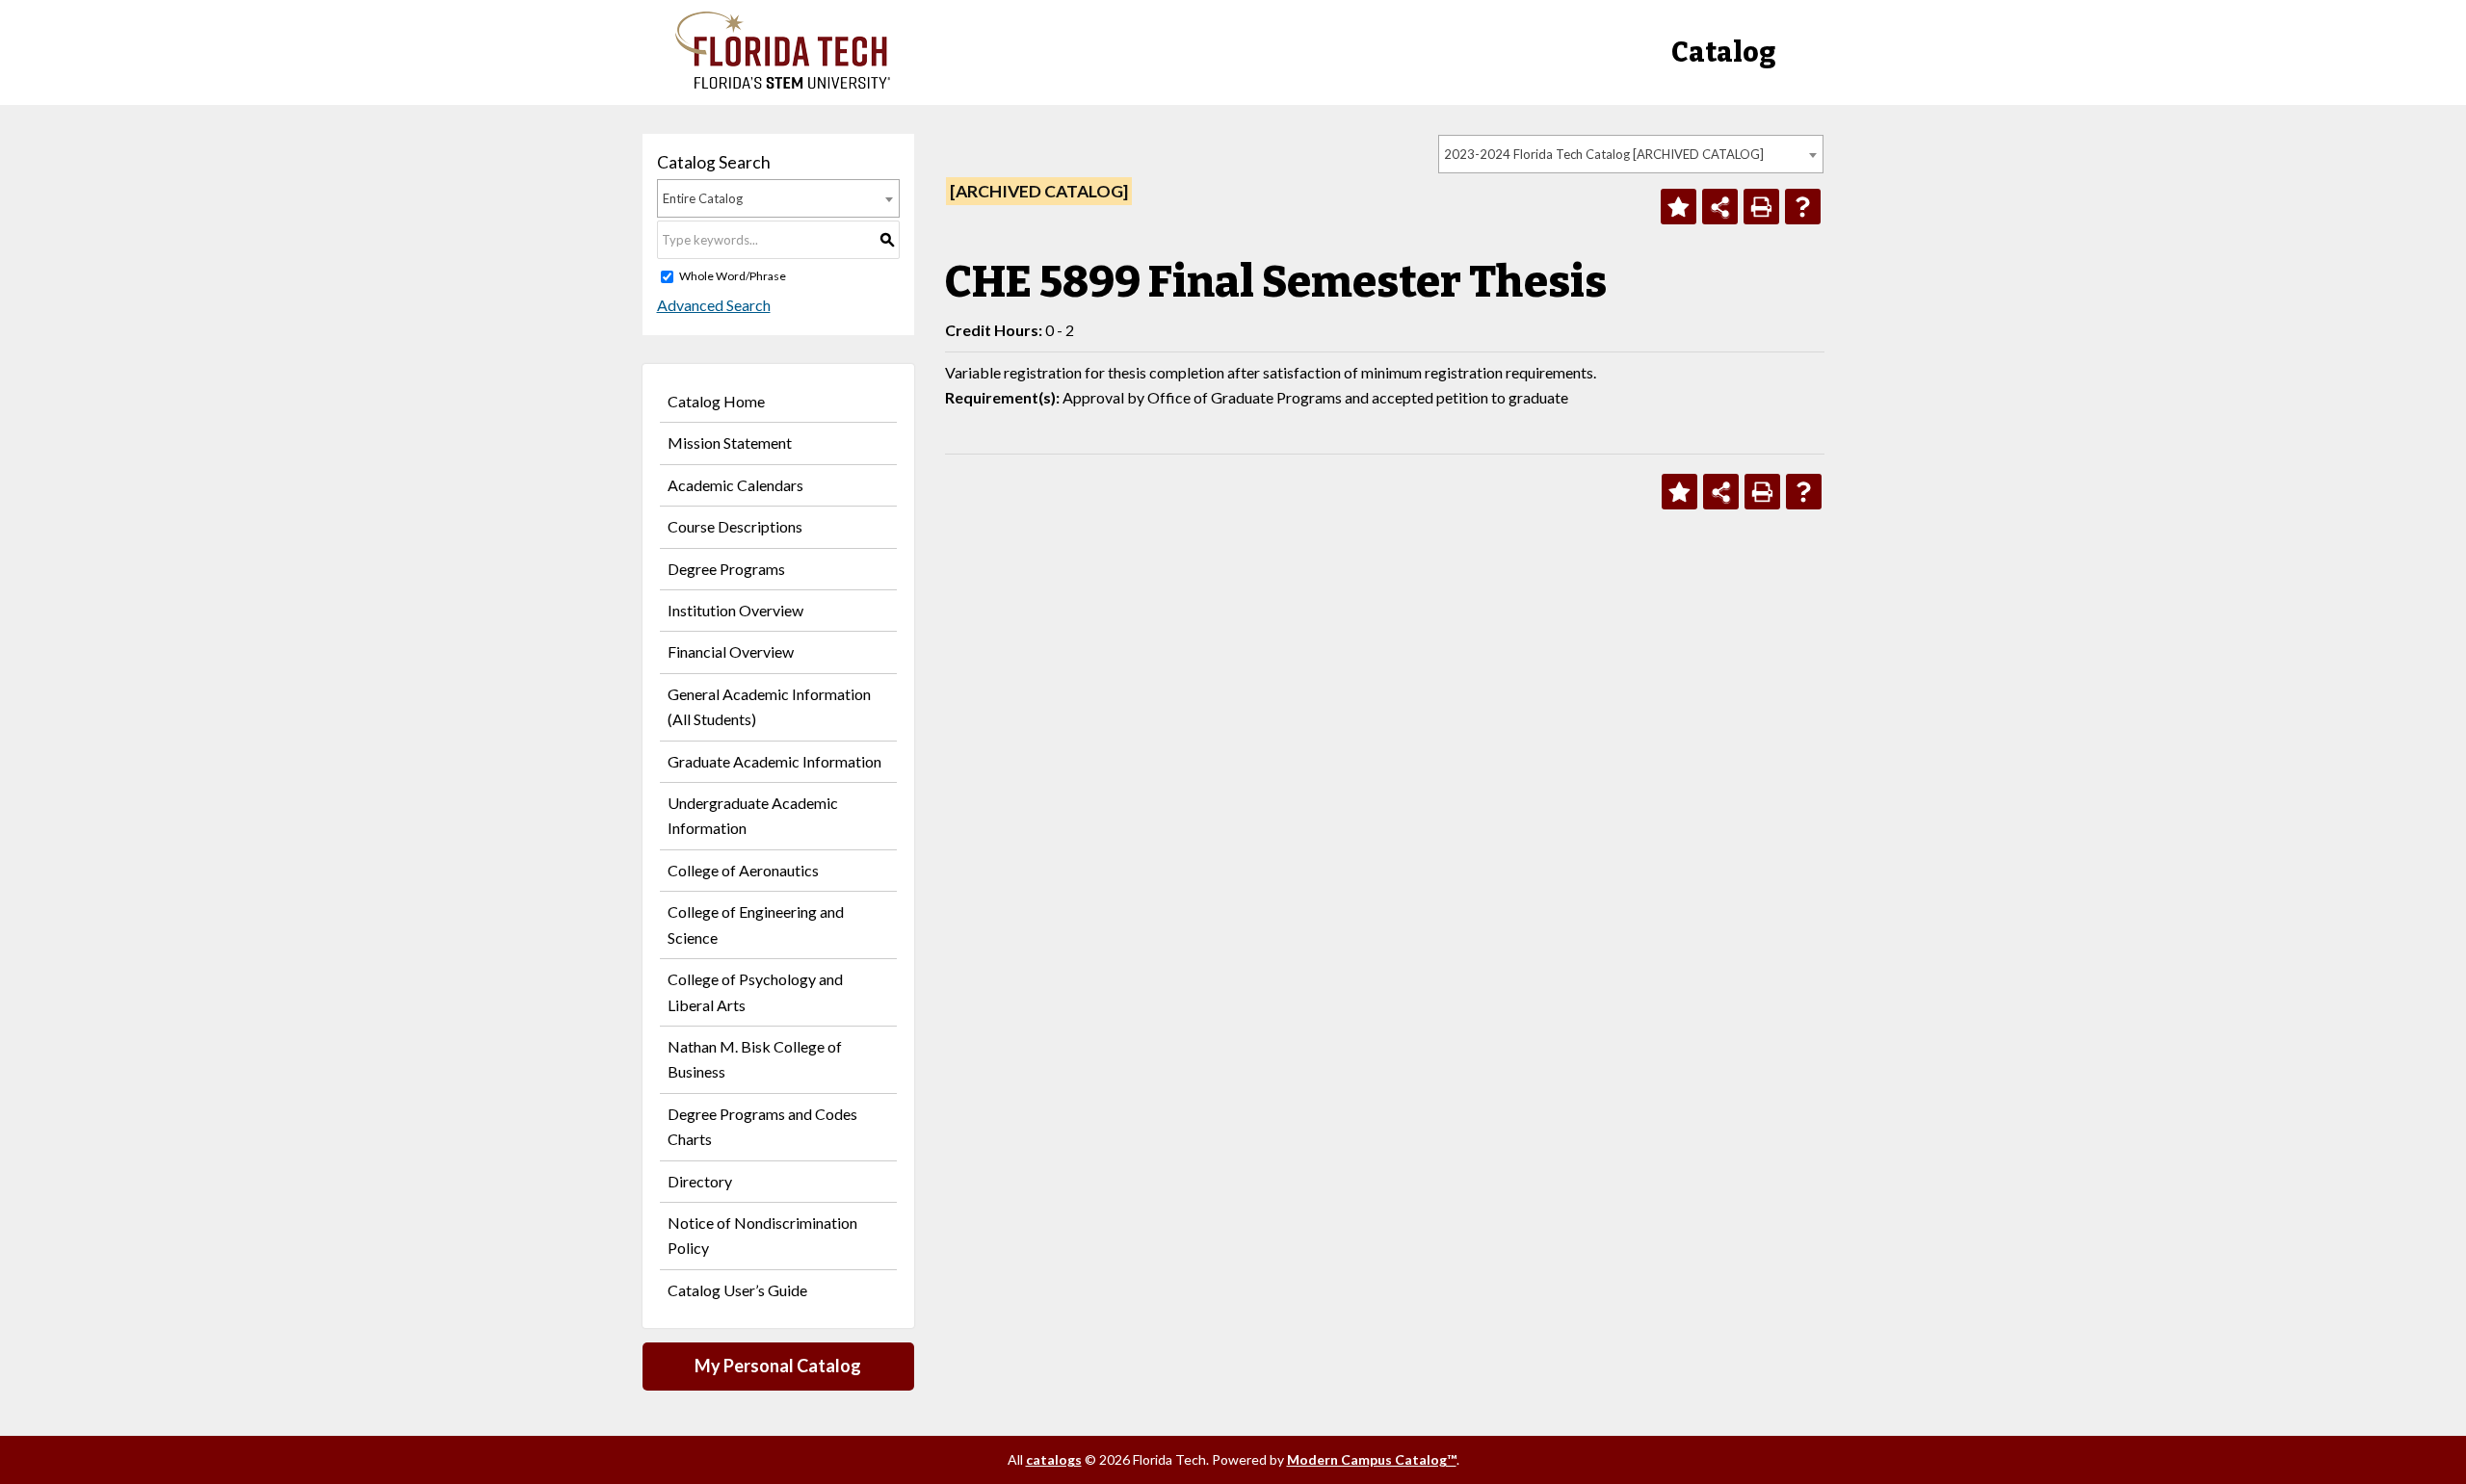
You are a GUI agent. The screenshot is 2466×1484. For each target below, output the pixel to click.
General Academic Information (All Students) (769, 706)
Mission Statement (730, 443)
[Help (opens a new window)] (1803, 207)
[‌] (783, 83)
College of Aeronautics (743, 870)
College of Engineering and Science (756, 924)
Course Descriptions (735, 526)
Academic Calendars (735, 485)
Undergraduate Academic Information (753, 815)
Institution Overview (735, 610)
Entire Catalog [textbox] (703, 198)
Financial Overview (731, 651)
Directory (700, 1181)
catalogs (1054, 1459)
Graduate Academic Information (774, 761)
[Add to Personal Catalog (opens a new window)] (1679, 207)
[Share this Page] (1720, 207)
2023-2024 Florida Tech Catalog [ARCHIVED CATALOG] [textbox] (1604, 154)
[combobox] (1631, 154)
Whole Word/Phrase (733, 276)
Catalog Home (716, 401)
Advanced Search (714, 305)
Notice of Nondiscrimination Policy (762, 1235)
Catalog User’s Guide (737, 1290)
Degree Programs (726, 569)
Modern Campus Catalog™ (1372, 1459)
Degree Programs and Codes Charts (762, 1126)
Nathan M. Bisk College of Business (755, 1059)
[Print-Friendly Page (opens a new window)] (1761, 207)
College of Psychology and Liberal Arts (755, 991)
